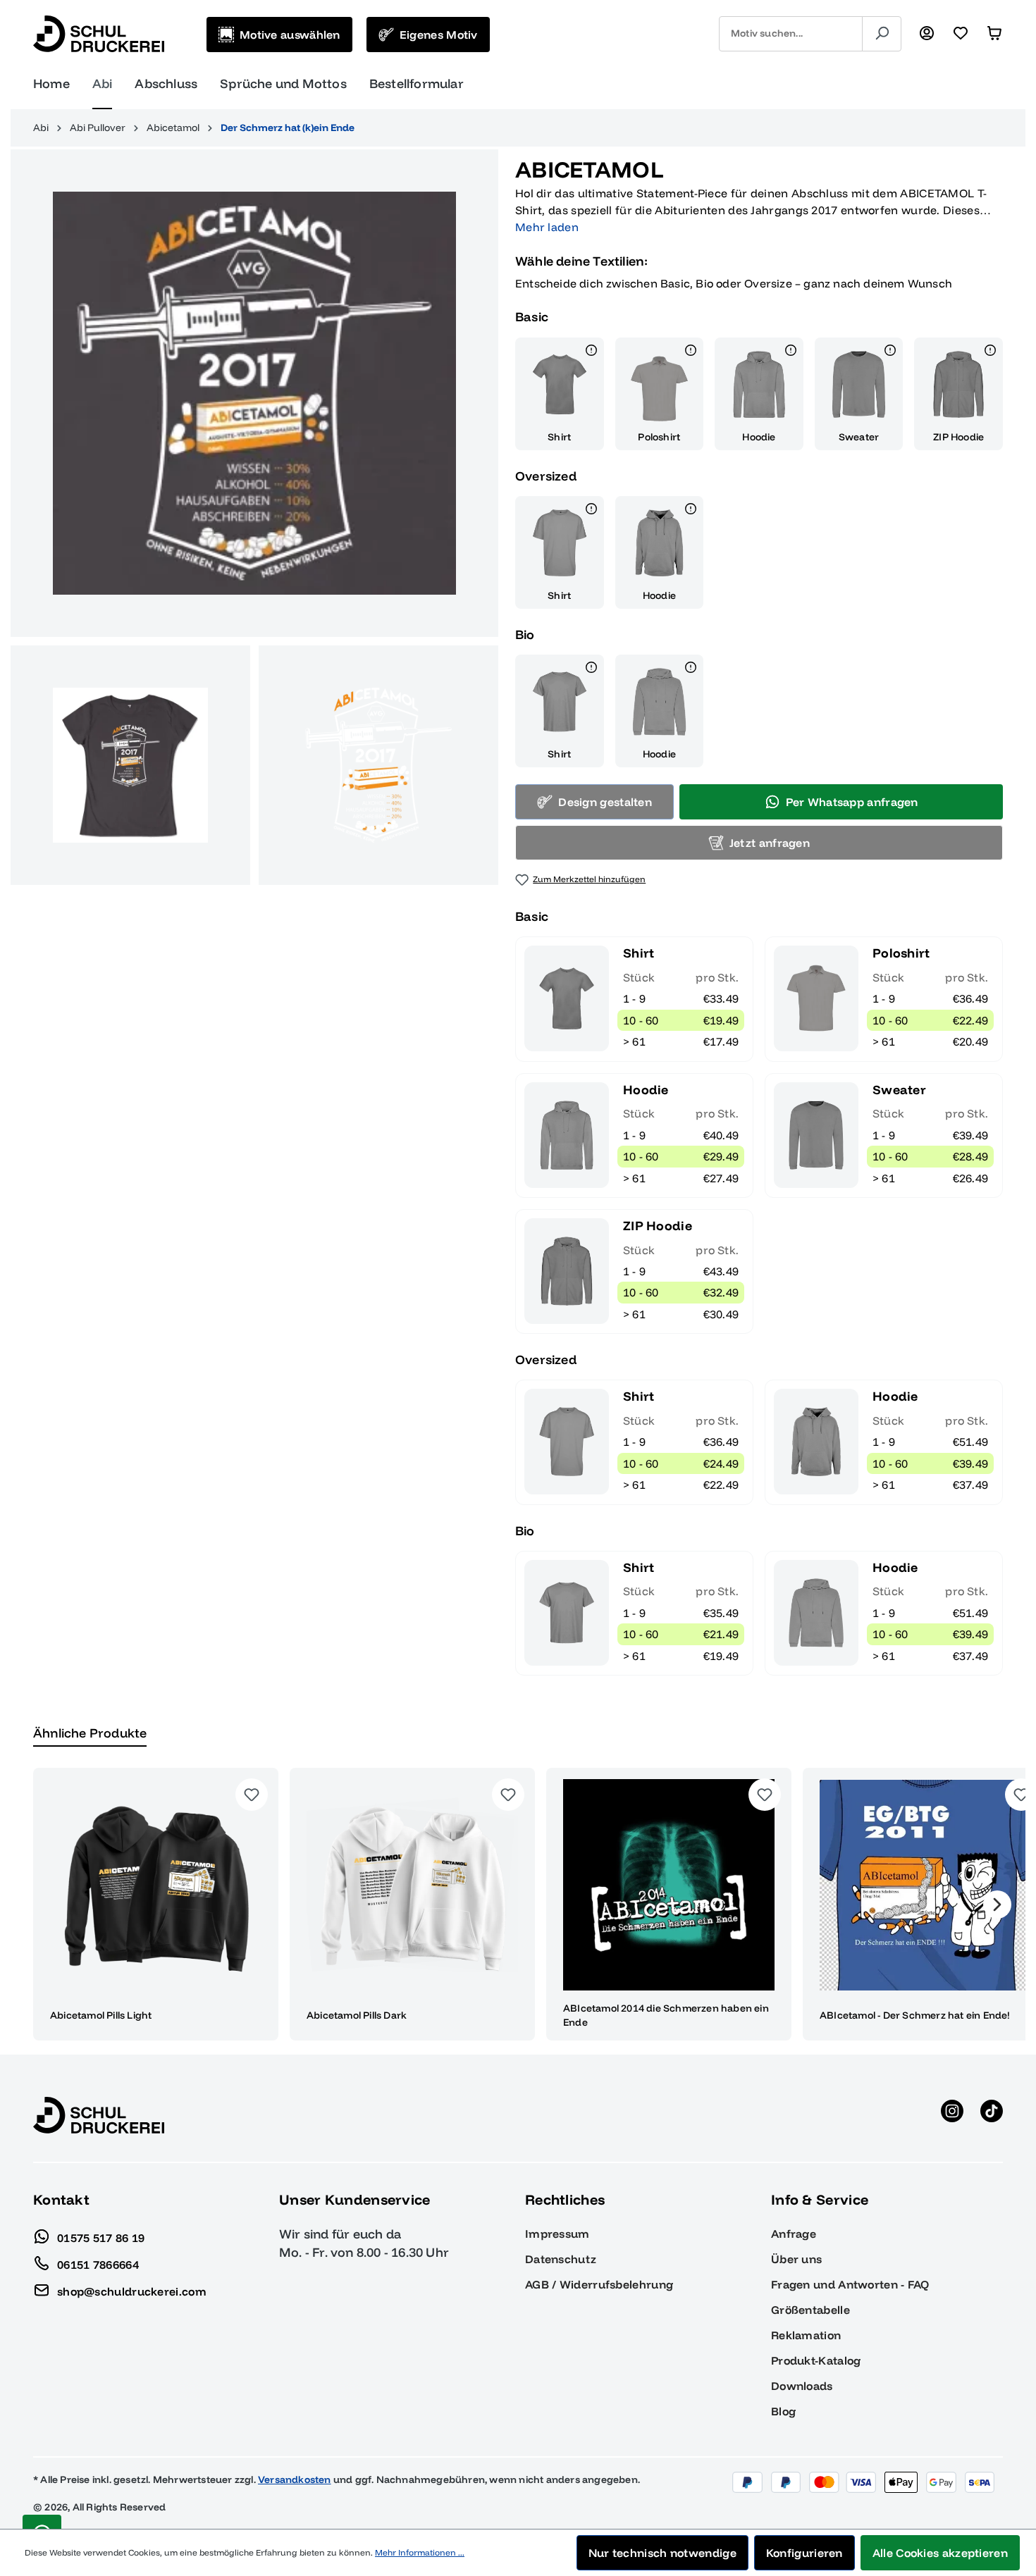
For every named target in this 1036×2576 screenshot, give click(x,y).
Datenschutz (561, 2259)
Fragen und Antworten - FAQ (850, 2284)
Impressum (557, 2234)
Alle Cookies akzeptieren (940, 2553)
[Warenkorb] (994, 34)
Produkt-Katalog (816, 2360)
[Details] (591, 352)
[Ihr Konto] (927, 34)
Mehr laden (547, 227)
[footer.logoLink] (99, 2114)
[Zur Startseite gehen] (99, 34)
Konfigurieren (804, 2553)
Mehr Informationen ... (420, 2552)
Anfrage (794, 2234)
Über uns (796, 2259)
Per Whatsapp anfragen (852, 802)
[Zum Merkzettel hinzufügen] (252, 1795)
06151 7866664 (98, 2264)
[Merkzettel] (961, 34)
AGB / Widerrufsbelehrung (599, 2284)
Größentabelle (810, 2310)
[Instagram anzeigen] (952, 2115)
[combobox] (791, 34)
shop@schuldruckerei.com (132, 2291)
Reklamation (806, 2335)
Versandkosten (295, 2479)
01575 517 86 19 (101, 2237)
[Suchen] (882, 34)
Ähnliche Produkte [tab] (90, 1733)
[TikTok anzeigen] (992, 2115)
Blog (783, 2411)
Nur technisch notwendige (662, 2553)
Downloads (802, 2386)
